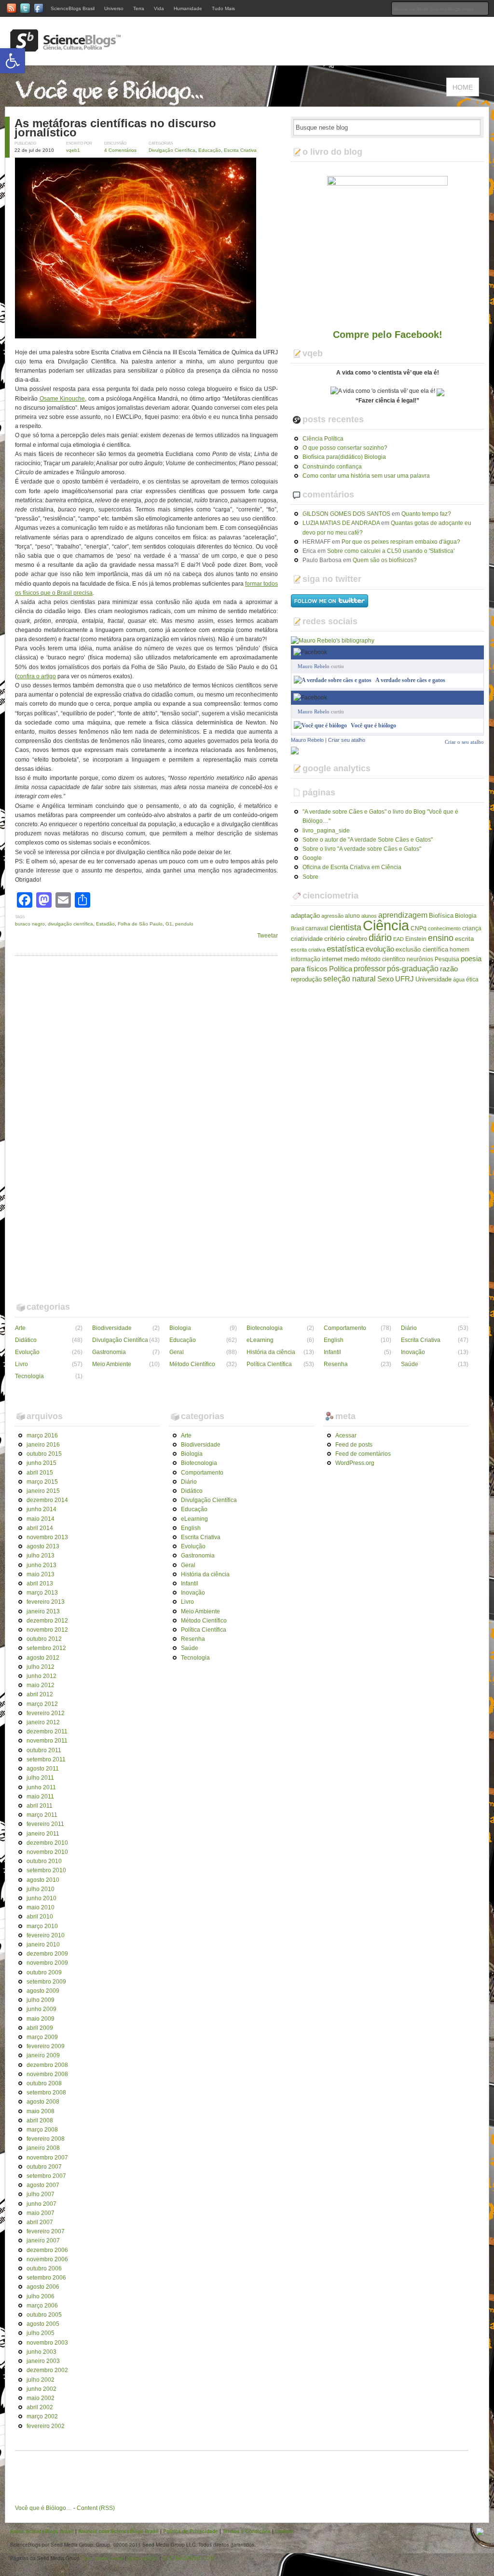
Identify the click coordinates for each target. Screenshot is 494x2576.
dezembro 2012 (47, 1621)
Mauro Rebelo (314, 666)
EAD (398, 939)
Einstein (416, 939)
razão (449, 969)
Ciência (386, 925)
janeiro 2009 (43, 2055)
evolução (380, 949)
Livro (21, 1364)
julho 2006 (41, 2296)
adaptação (305, 916)
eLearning (260, 1340)
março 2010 (42, 1926)
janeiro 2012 (43, 1722)
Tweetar (268, 936)
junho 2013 (41, 1565)
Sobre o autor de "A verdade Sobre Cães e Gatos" (368, 840)
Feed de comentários (363, 1454)
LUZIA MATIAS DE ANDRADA (341, 523)
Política (341, 969)
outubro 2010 (44, 1861)
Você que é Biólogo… (43, 2508)
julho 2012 (41, 1667)
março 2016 (42, 1436)
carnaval (317, 928)
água (459, 979)
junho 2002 (41, 2389)
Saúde (410, 1364)
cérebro (357, 939)
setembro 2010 (46, 1870)
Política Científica (269, 1364)
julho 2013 (41, 1556)
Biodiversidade (112, 1328)
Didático (26, 1340)
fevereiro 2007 (46, 2231)
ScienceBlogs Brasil (73, 8)
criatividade (307, 939)
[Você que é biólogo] (320, 725)
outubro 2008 (44, 2083)
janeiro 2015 (43, 1491)
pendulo (184, 924)
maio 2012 (41, 1685)
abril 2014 (40, 1528)
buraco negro (30, 924)
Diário (409, 1328)
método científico (383, 959)
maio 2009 (41, 2019)
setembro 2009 (46, 1982)
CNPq (419, 928)
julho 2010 (41, 1889)
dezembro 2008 (47, 2065)
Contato (284, 2531)
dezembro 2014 (47, 1500)
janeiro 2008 (43, 2148)
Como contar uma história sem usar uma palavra (366, 476)
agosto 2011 (43, 1769)
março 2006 (42, 2306)
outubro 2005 (44, 2315)
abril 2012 (40, 1694)
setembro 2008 (46, 2093)
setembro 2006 (46, 2278)
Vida (159, 8)
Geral (177, 1352)
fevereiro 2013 (46, 1602)
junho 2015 (41, 1463)
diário (380, 938)
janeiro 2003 (43, 2361)
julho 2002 (41, 2380)
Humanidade (188, 8)
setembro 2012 (46, 1648)
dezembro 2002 (47, 2370)
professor (370, 968)
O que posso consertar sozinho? (345, 448)
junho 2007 (41, 2204)
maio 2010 (41, 1907)
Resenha (336, 1364)
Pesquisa (447, 959)
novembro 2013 (47, 1537)
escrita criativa (308, 950)
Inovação (413, 1352)
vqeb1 (73, 150)
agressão (332, 916)
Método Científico (192, 1364)
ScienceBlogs (143, 2558)
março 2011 (42, 1815)
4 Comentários (120, 150)
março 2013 (42, 1593)
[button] (13, 61)
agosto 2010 (43, 1880)
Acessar (346, 1436)
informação (306, 959)
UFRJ (405, 979)
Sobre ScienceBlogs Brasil (42, 2531)
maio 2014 (41, 1519)
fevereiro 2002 (46, 2426)
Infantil (332, 1352)
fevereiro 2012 (46, 1713)
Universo (114, 8)
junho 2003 (41, 2352)
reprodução (306, 979)
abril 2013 (40, 1583)
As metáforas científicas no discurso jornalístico (115, 128)
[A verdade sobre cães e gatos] (333, 680)
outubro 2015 (44, 1454)
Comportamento (345, 1328)
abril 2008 (40, 2120)
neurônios (420, 959)
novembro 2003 (47, 2343)
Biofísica (441, 916)
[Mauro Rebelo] (295, 750)
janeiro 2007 (43, 2241)
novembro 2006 (47, 2259)
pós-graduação (413, 968)
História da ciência (271, 1352)
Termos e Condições (247, 2531)
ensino (441, 938)
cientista (345, 927)
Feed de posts (354, 1445)
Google (312, 858)
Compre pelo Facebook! (388, 335)
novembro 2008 (47, 2074)
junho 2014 (41, 1509)
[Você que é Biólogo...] (112, 102)
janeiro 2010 (43, 1945)
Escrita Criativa (240, 150)
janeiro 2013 (43, 1611)
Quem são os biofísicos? (385, 560)
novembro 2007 (47, 2158)
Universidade (433, 979)
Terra (139, 8)
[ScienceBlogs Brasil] (66, 48)
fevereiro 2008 (46, 2139)
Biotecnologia (265, 1328)
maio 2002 (41, 2398)
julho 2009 (41, 2000)
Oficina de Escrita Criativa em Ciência (352, 867)
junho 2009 (41, 2009)
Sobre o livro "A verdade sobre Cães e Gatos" (362, 849)
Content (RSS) (96, 2508)
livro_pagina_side (326, 831)
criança (472, 928)
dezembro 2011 (47, 1731)
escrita (464, 939)
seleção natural (350, 979)
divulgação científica (70, 924)
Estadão (105, 924)
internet (332, 959)
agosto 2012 (43, 1658)
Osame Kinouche (62, 399)
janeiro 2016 (43, 1445)
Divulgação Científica (172, 150)
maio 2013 (41, 1574)
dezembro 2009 (47, 1954)
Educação (210, 150)
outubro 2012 (44, 1639)
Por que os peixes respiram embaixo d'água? (401, 542)
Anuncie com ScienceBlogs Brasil (118, 2531)
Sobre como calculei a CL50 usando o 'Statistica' (391, 551)
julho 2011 (40, 1778)
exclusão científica (422, 949)
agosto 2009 (43, 1991)
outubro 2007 (44, 2167)
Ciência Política (323, 439)
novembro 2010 (47, 1852)
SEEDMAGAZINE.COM (188, 2558)
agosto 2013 (43, 1546)
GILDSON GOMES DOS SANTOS (346, 514)
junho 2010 (41, 1898)
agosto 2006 (43, 2287)
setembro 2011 (46, 1759)
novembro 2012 (47, 1630)
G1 (169, 924)
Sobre (310, 877)
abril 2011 (40, 1806)
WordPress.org (355, 1463)
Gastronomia (109, 1352)
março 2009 (42, 2037)
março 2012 (42, 1704)
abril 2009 (40, 2028)
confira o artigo (36, 676)
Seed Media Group (102, 2558)
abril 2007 (40, 2222)
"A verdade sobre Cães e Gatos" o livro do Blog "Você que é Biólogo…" (380, 816)
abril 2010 (40, 1917)
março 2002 (42, 2416)
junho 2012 (41, 1676)
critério (335, 939)
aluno (352, 916)
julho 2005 (41, 2333)
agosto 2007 (43, 2185)
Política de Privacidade (191, 2531)
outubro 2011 (44, 1750)
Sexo (385, 979)
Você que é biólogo (373, 725)
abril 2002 (40, 2407)
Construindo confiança (332, 467)
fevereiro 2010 (46, 1935)
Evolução (27, 1352)
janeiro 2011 (43, 1834)
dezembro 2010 (47, 1843)
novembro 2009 (47, 1963)
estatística (345, 949)
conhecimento (444, 928)
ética (472, 979)
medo (352, 959)
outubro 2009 (44, 1972)
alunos (369, 916)
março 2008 (42, 2130)
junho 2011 (41, 1787)
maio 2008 (41, 2111)
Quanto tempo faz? (426, 514)
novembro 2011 (47, 1741)
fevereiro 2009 (46, 2046)
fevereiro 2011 (45, 1824)
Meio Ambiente (112, 1364)
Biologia (466, 916)
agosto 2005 (43, 2324)
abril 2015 (40, 1473)
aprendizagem (403, 915)
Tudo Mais (223, 8)
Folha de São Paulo (140, 924)
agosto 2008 (43, 2102)
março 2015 (42, 1482)
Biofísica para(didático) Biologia (344, 457)
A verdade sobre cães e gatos (410, 680)
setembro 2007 (46, 2176)
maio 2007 (41, 2213)
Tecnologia (29, 1376)
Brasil (297, 928)
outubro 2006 (44, 2268)
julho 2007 (41, 2194)
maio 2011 (40, 1797)
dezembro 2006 (47, 2250)
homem (460, 950)
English (334, 1340)
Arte (20, 1328)
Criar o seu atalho (464, 697)
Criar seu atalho (347, 740)
